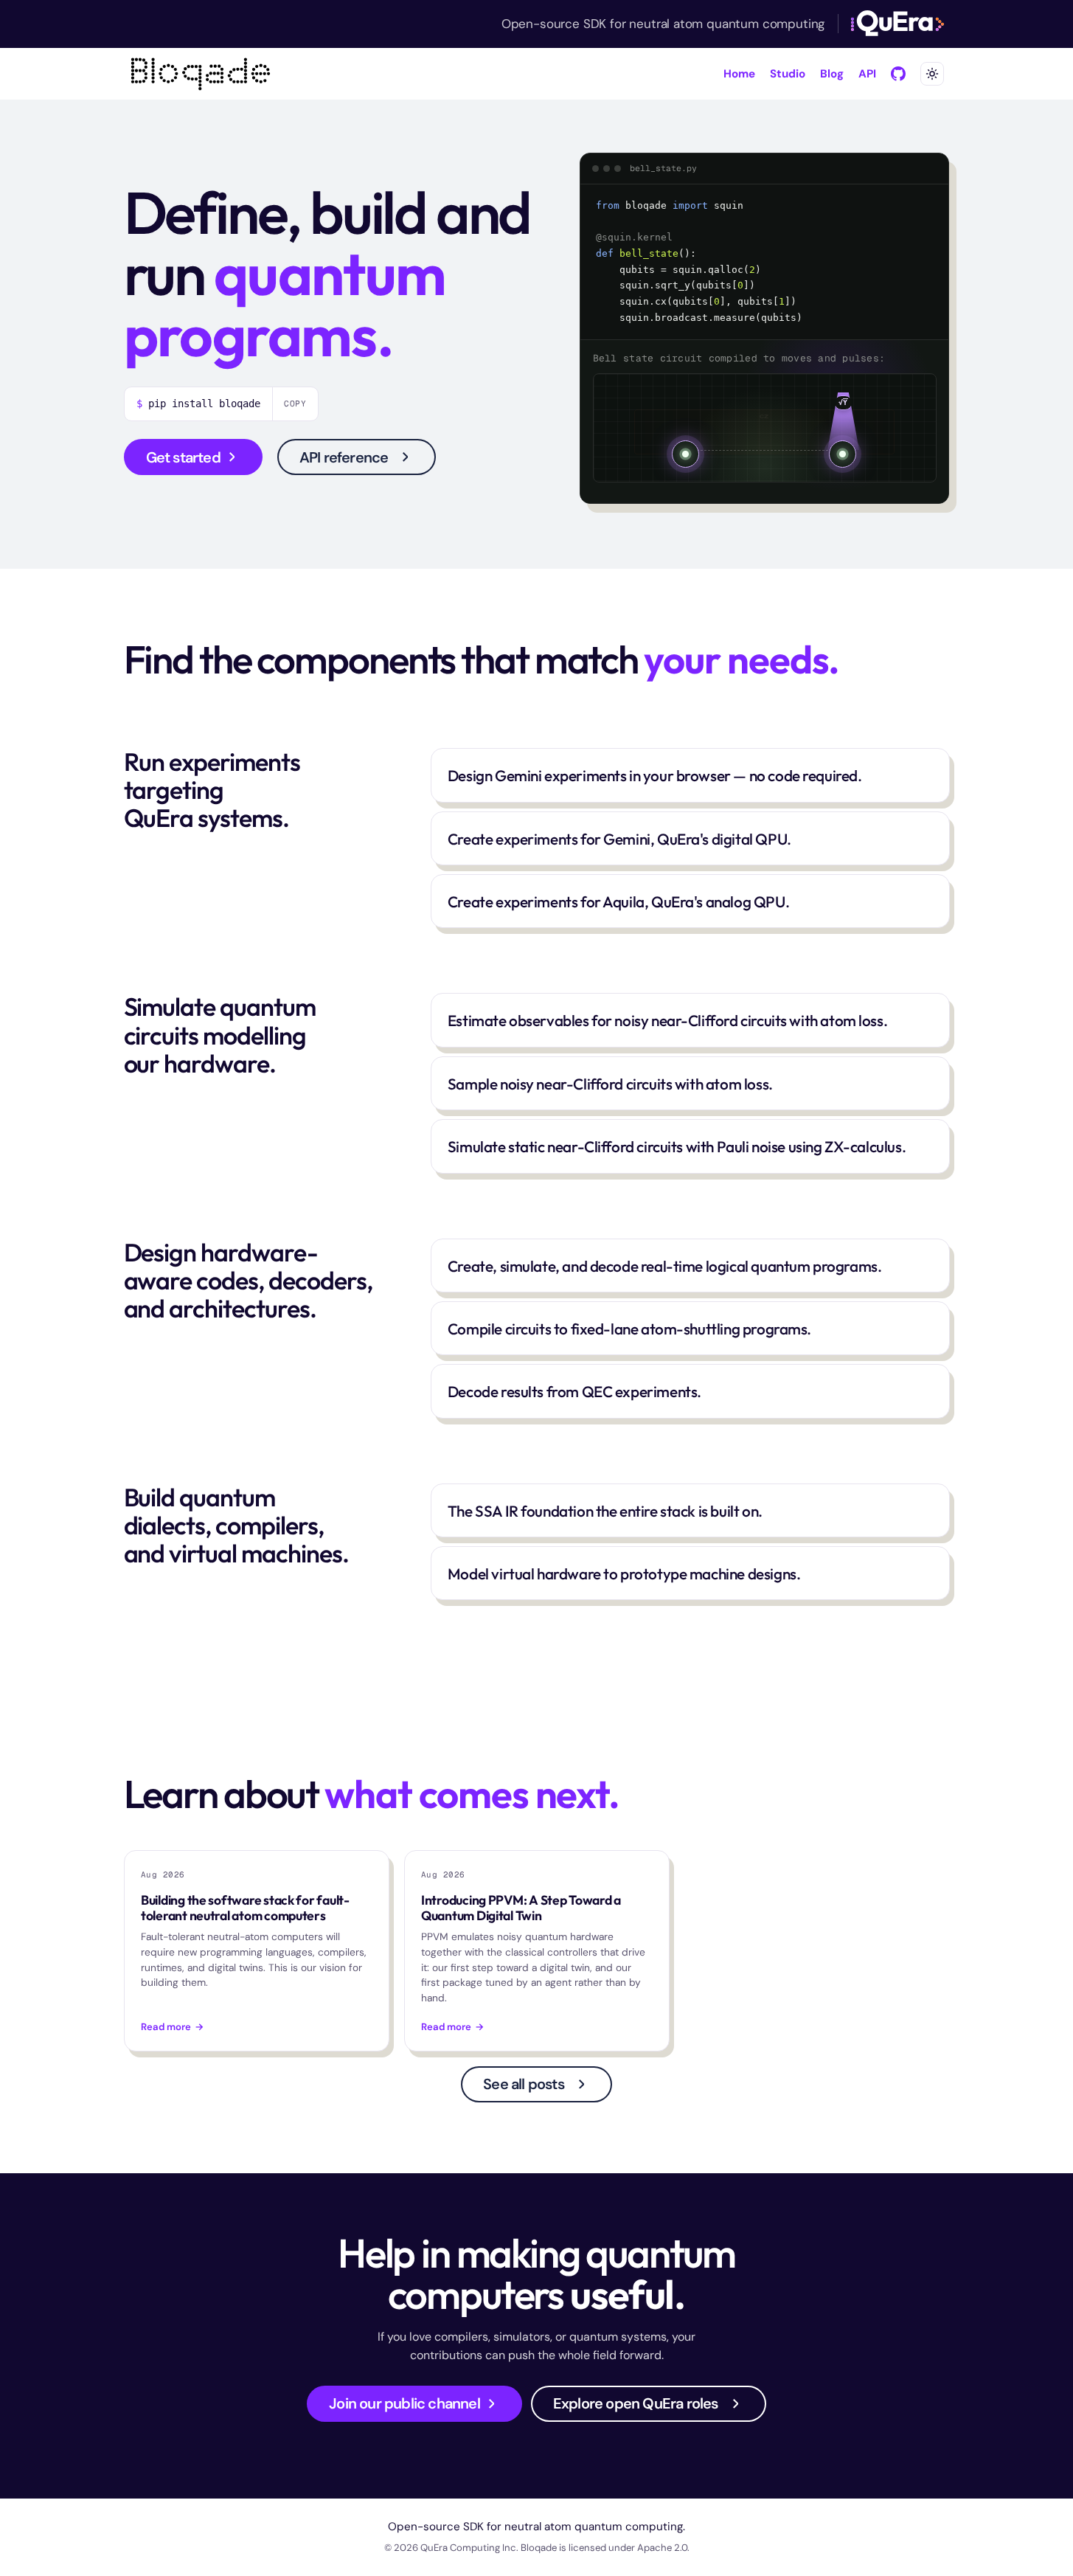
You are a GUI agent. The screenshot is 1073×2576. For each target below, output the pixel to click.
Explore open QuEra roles (636, 2403)
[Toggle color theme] (932, 74)
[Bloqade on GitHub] (898, 74)
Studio (788, 74)
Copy (296, 404)
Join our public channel (404, 2403)
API (867, 74)
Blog (832, 74)
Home (739, 74)
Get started (183, 457)
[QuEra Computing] (897, 24)
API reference (344, 457)
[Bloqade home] (201, 74)
